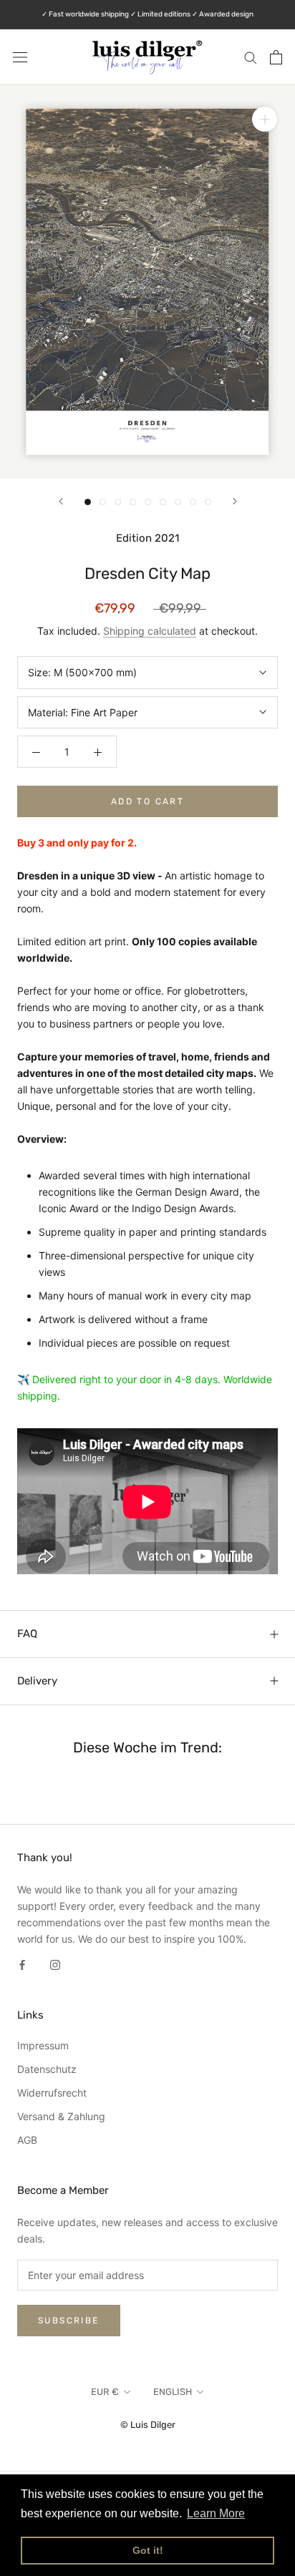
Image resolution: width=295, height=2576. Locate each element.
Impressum (43, 2045)
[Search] (251, 57)
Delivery (37, 1681)
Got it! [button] (148, 2550)
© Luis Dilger (148, 2425)
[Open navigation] (20, 57)
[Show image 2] (103, 502)
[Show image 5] (148, 502)
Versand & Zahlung (61, 2116)
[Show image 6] (163, 502)
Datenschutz (47, 2069)
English (173, 2392)
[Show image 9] (208, 502)
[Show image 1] (88, 502)
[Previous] (61, 501)
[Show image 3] (118, 502)
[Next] (235, 501)
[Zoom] (265, 119)
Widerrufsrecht (52, 2093)
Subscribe (69, 2321)
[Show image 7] (178, 502)
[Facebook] (22, 1963)
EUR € (105, 2392)
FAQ (27, 1634)
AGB (27, 2140)
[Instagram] (55, 1963)
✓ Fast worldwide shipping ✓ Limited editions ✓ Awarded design (147, 14)
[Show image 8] (193, 502)
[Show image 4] (133, 502)
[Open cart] (276, 57)
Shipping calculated (150, 631)
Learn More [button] (216, 2513)
